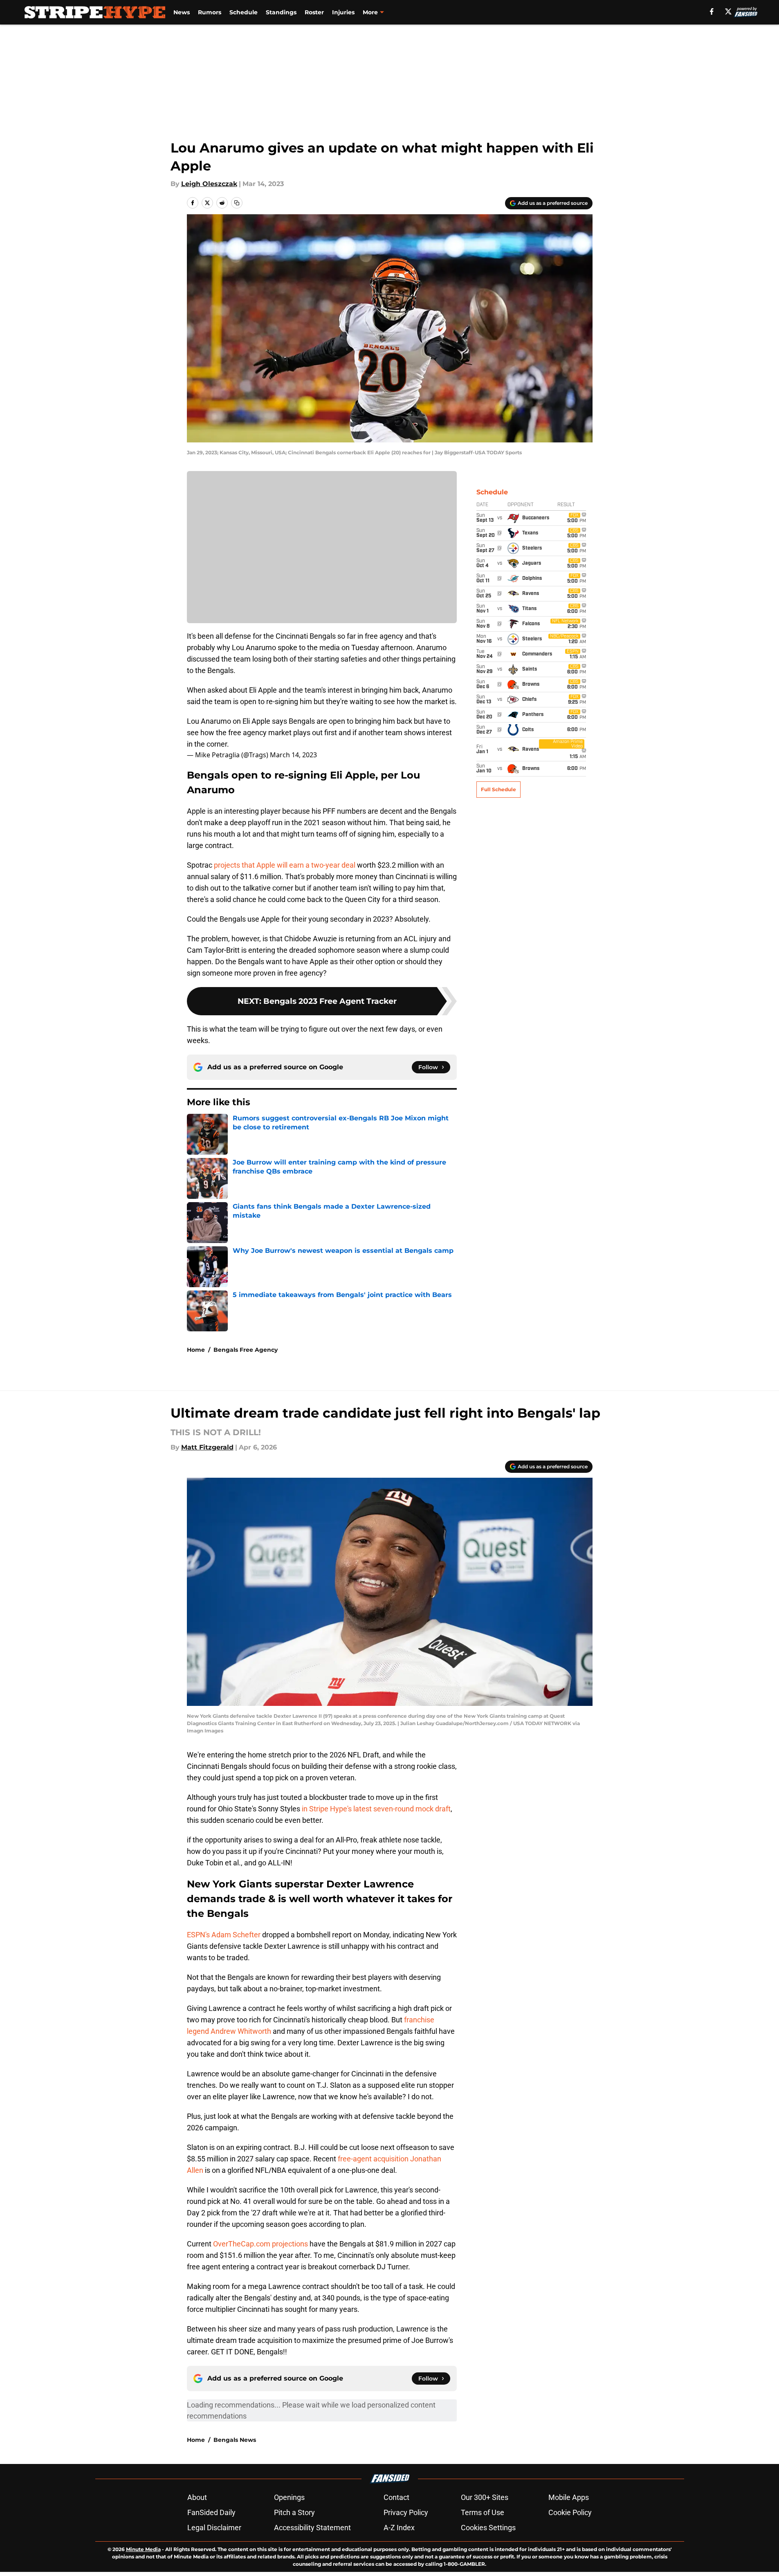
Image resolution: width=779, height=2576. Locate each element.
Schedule (244, 12)
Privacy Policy (406, 2512)
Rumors (210, 12)
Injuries (343, 12)
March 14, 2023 (293, 755)
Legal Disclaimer (214, 2528)
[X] (728, 11)
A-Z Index (399, 2528)
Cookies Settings (488, 2528)
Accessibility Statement (312, 2528)
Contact (396, 2497)
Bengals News (235, 2440)
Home (196, 1350)
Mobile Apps (569, 2497)
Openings (289, 2497)
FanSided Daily (211, 2512)
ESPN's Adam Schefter (224, 1935)
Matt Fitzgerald (207, 1447)
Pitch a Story (294, 2512)
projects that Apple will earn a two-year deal (285, 865)
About (197, 2497)
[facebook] (712, 11)
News (182, 12)
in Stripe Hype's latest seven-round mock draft (376, 1809)
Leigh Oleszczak (209, 184)
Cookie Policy (570, 2512)
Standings (281, 12)
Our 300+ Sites (485, 2497)
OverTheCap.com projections (260, 2244)
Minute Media (143, 2549)
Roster (314, 12)
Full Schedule (498, 789)
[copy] (237, 203)
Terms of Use (483, 2512)
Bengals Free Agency (246, 1350)
